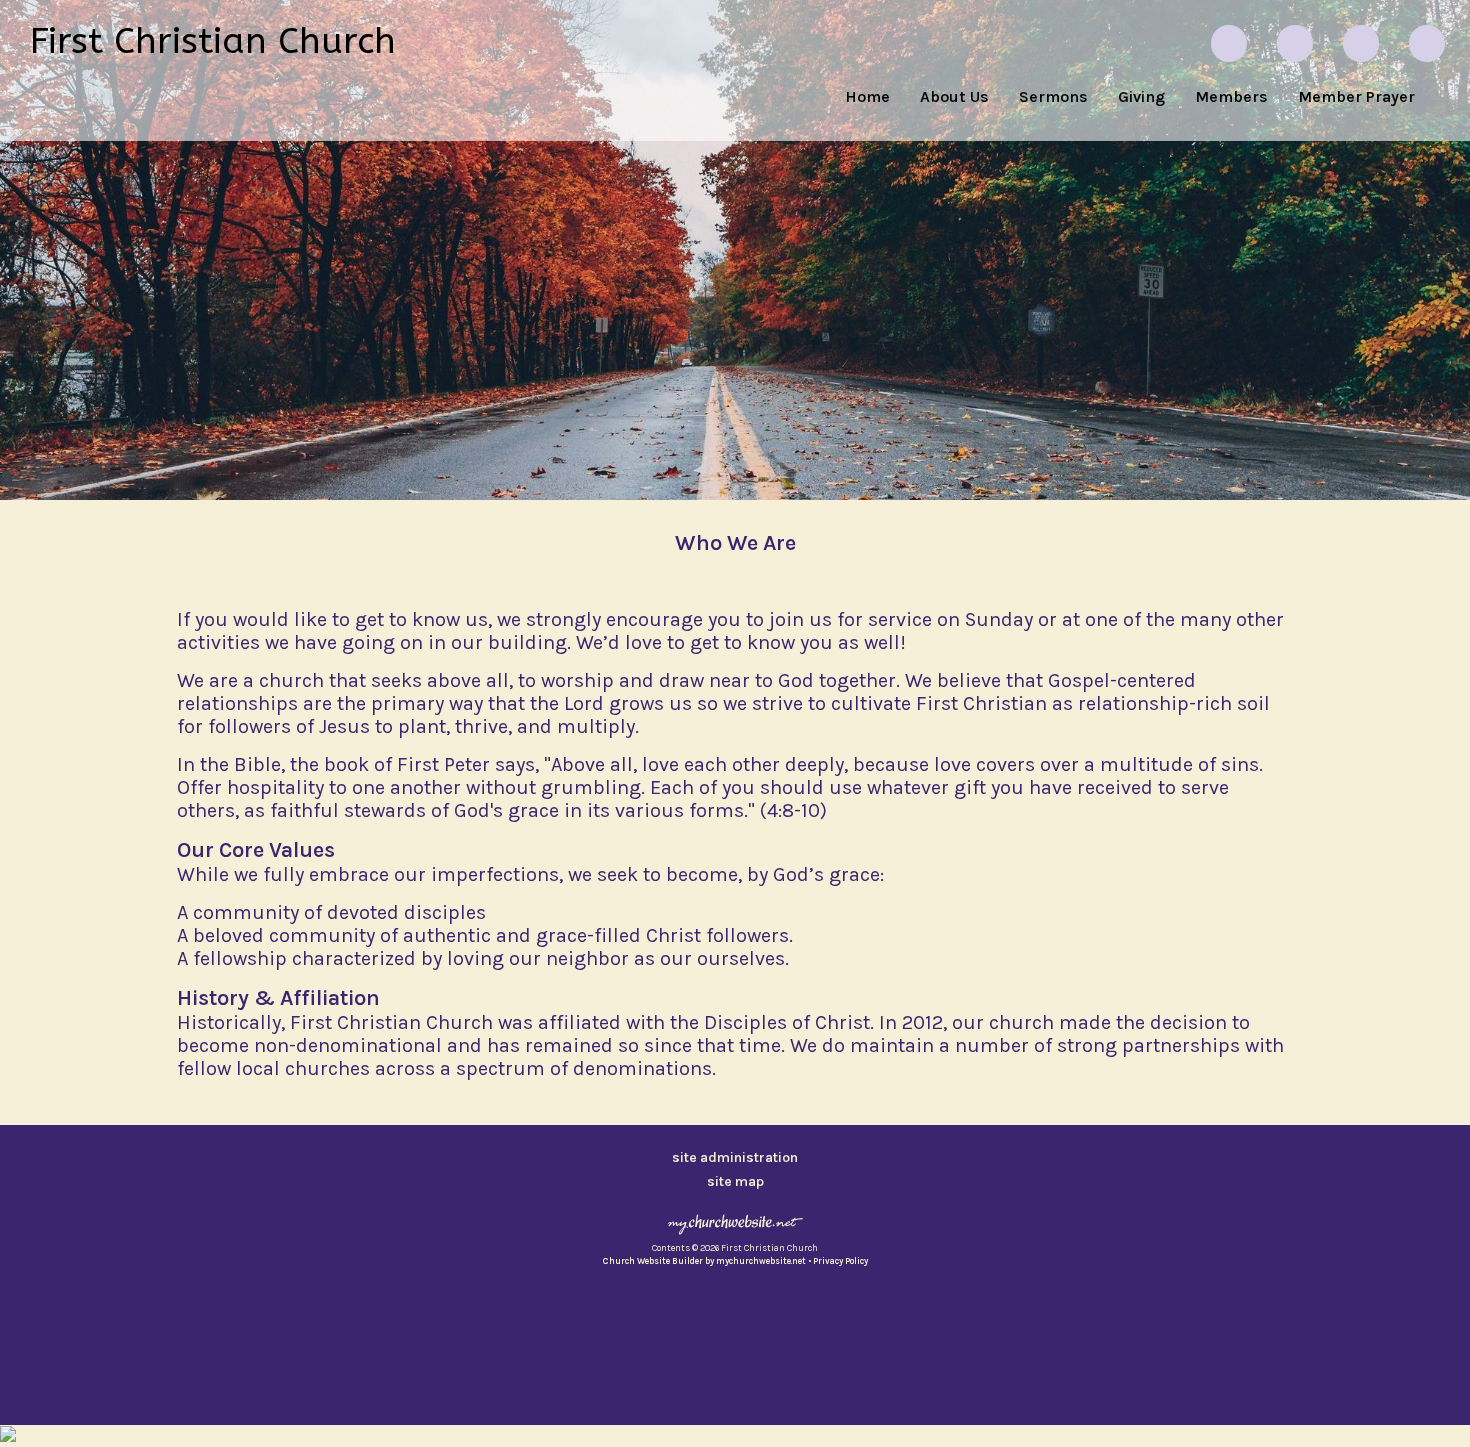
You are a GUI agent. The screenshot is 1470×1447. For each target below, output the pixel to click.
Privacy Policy (840, 1261)
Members (1231, 96)
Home (867, 96)
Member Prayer (1356, 96)
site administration (735, 1157)
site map (735, 1181)
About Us (954, 96)
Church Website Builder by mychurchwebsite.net (704, 1261)
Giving (1141, 96)
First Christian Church (213, 41)
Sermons (1053, 96)
